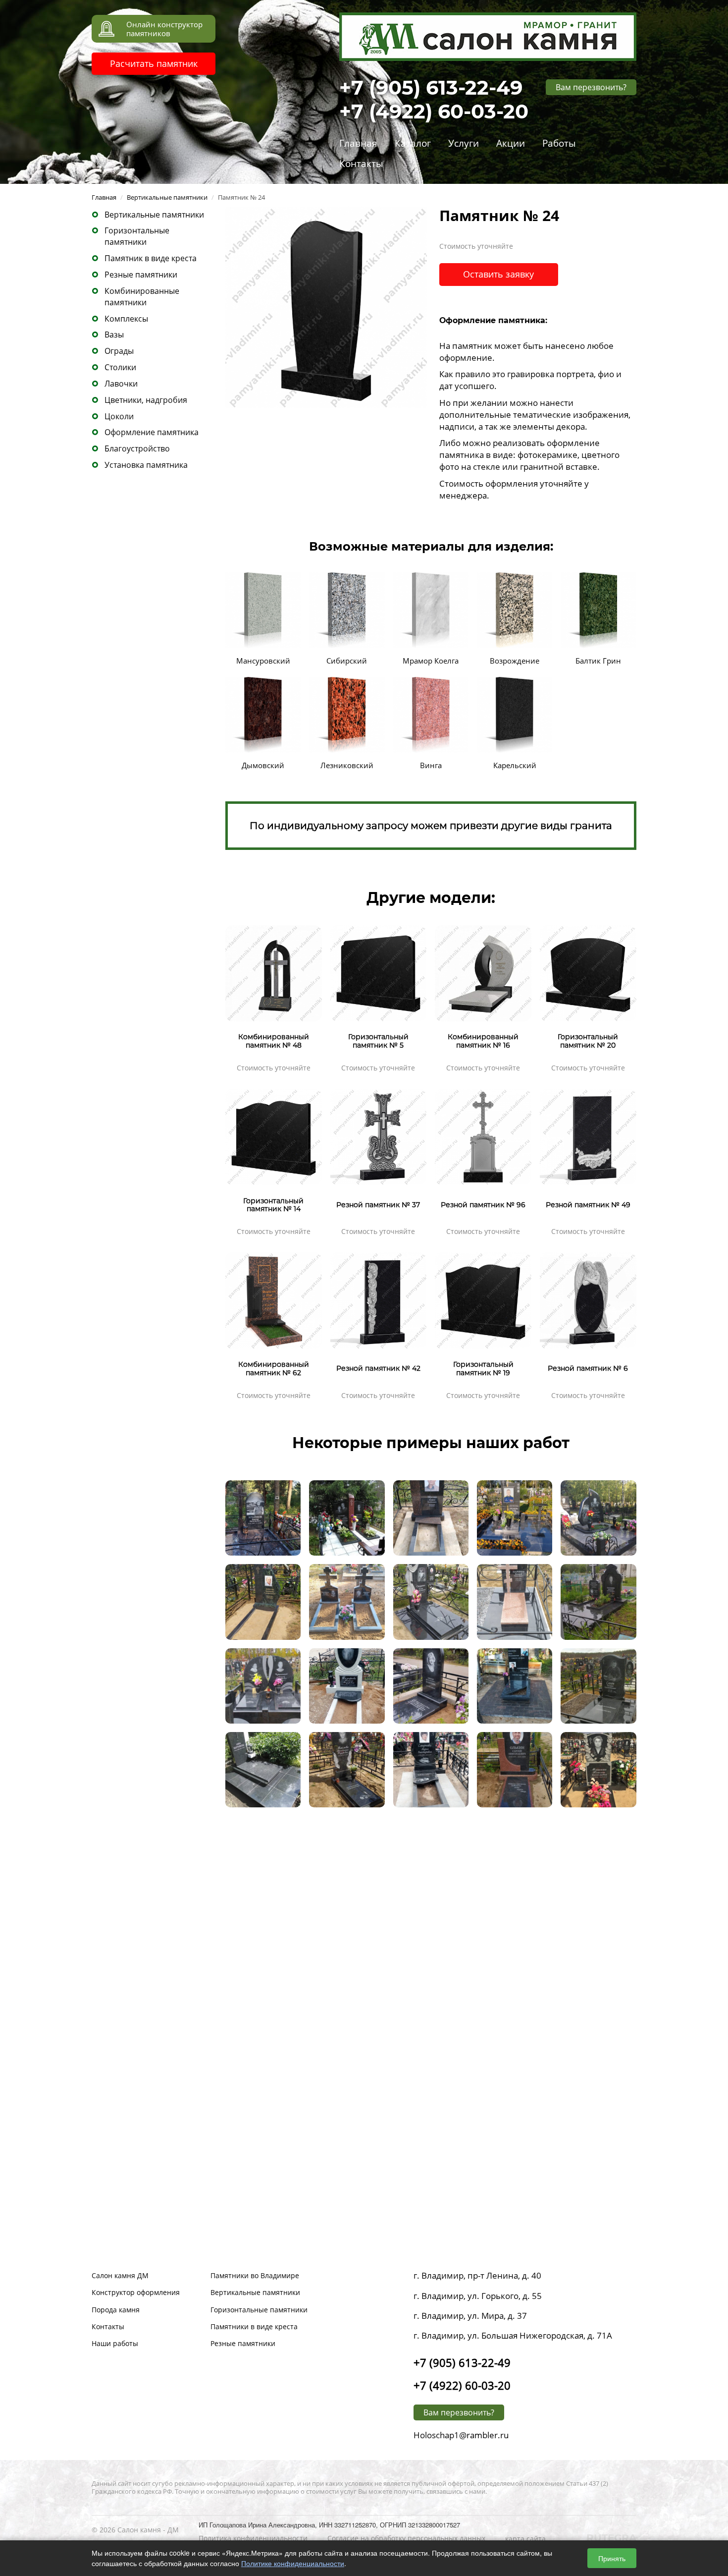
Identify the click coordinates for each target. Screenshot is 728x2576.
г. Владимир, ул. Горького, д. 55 (478, 2296)
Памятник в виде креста (151, 258)
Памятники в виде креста (254, 2326)
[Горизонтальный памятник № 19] (483, 1299)
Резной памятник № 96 (483, 1205)
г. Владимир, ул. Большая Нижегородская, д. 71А (513, 2335)
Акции (511, 143)
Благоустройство (137, 448)
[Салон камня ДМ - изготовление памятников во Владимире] (488, 35)
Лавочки (121, 384)
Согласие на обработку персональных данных (406, 2538)
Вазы (114, 335)
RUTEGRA (611, 2538)
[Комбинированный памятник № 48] (274, 972)
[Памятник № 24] (326, 306)
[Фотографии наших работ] (263, 1517)
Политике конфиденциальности (293, 2563)
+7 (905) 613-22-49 (431, 87)
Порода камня (116, 2310)
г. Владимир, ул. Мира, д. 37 (470, 2316)
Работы (559, 143)
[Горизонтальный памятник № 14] (274, 1136)
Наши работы (115, 2343)
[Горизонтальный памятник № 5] (379, 972)
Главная (358, 143)
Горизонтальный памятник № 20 (588, 1041)
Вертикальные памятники (154, 215)
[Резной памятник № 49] (588, 1136)
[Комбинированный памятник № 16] (483, 972)
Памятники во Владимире (255, 2275)
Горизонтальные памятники (137, 236)
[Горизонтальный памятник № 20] (588, 972)
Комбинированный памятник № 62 (274, 1369)
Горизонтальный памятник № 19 (483, 1369)
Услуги (464, 143)
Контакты (361, 164)
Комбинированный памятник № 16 (483, 1041)
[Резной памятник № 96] (483, 1136)
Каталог (413, 143)
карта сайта (525, 2539)
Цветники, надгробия (146, 400)
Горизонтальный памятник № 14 (273, 1205)
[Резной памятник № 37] (379, 1136)
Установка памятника (146, 465)
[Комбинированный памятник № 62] (274, 1299)
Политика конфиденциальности (253, 2538)
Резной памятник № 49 (588, 1205)
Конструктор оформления (136, 2292)
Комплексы (126, 319)
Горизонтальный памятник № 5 (378, 1041)
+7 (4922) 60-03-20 (434, 111)
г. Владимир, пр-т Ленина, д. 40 (477, 2275)
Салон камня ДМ (120, 2275)
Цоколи (119, 416)
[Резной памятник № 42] (379, 1299)
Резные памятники (141, 275)
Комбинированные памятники (142, 297)
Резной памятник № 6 (588, 1368)
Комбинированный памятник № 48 (274, 1041)
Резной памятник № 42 (378, 1368)
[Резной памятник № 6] (588, 1299)
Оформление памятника (152, 432)
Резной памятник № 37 (378, 1205)
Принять (612, 2558)
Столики (120, 367)
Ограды (119, 351)
